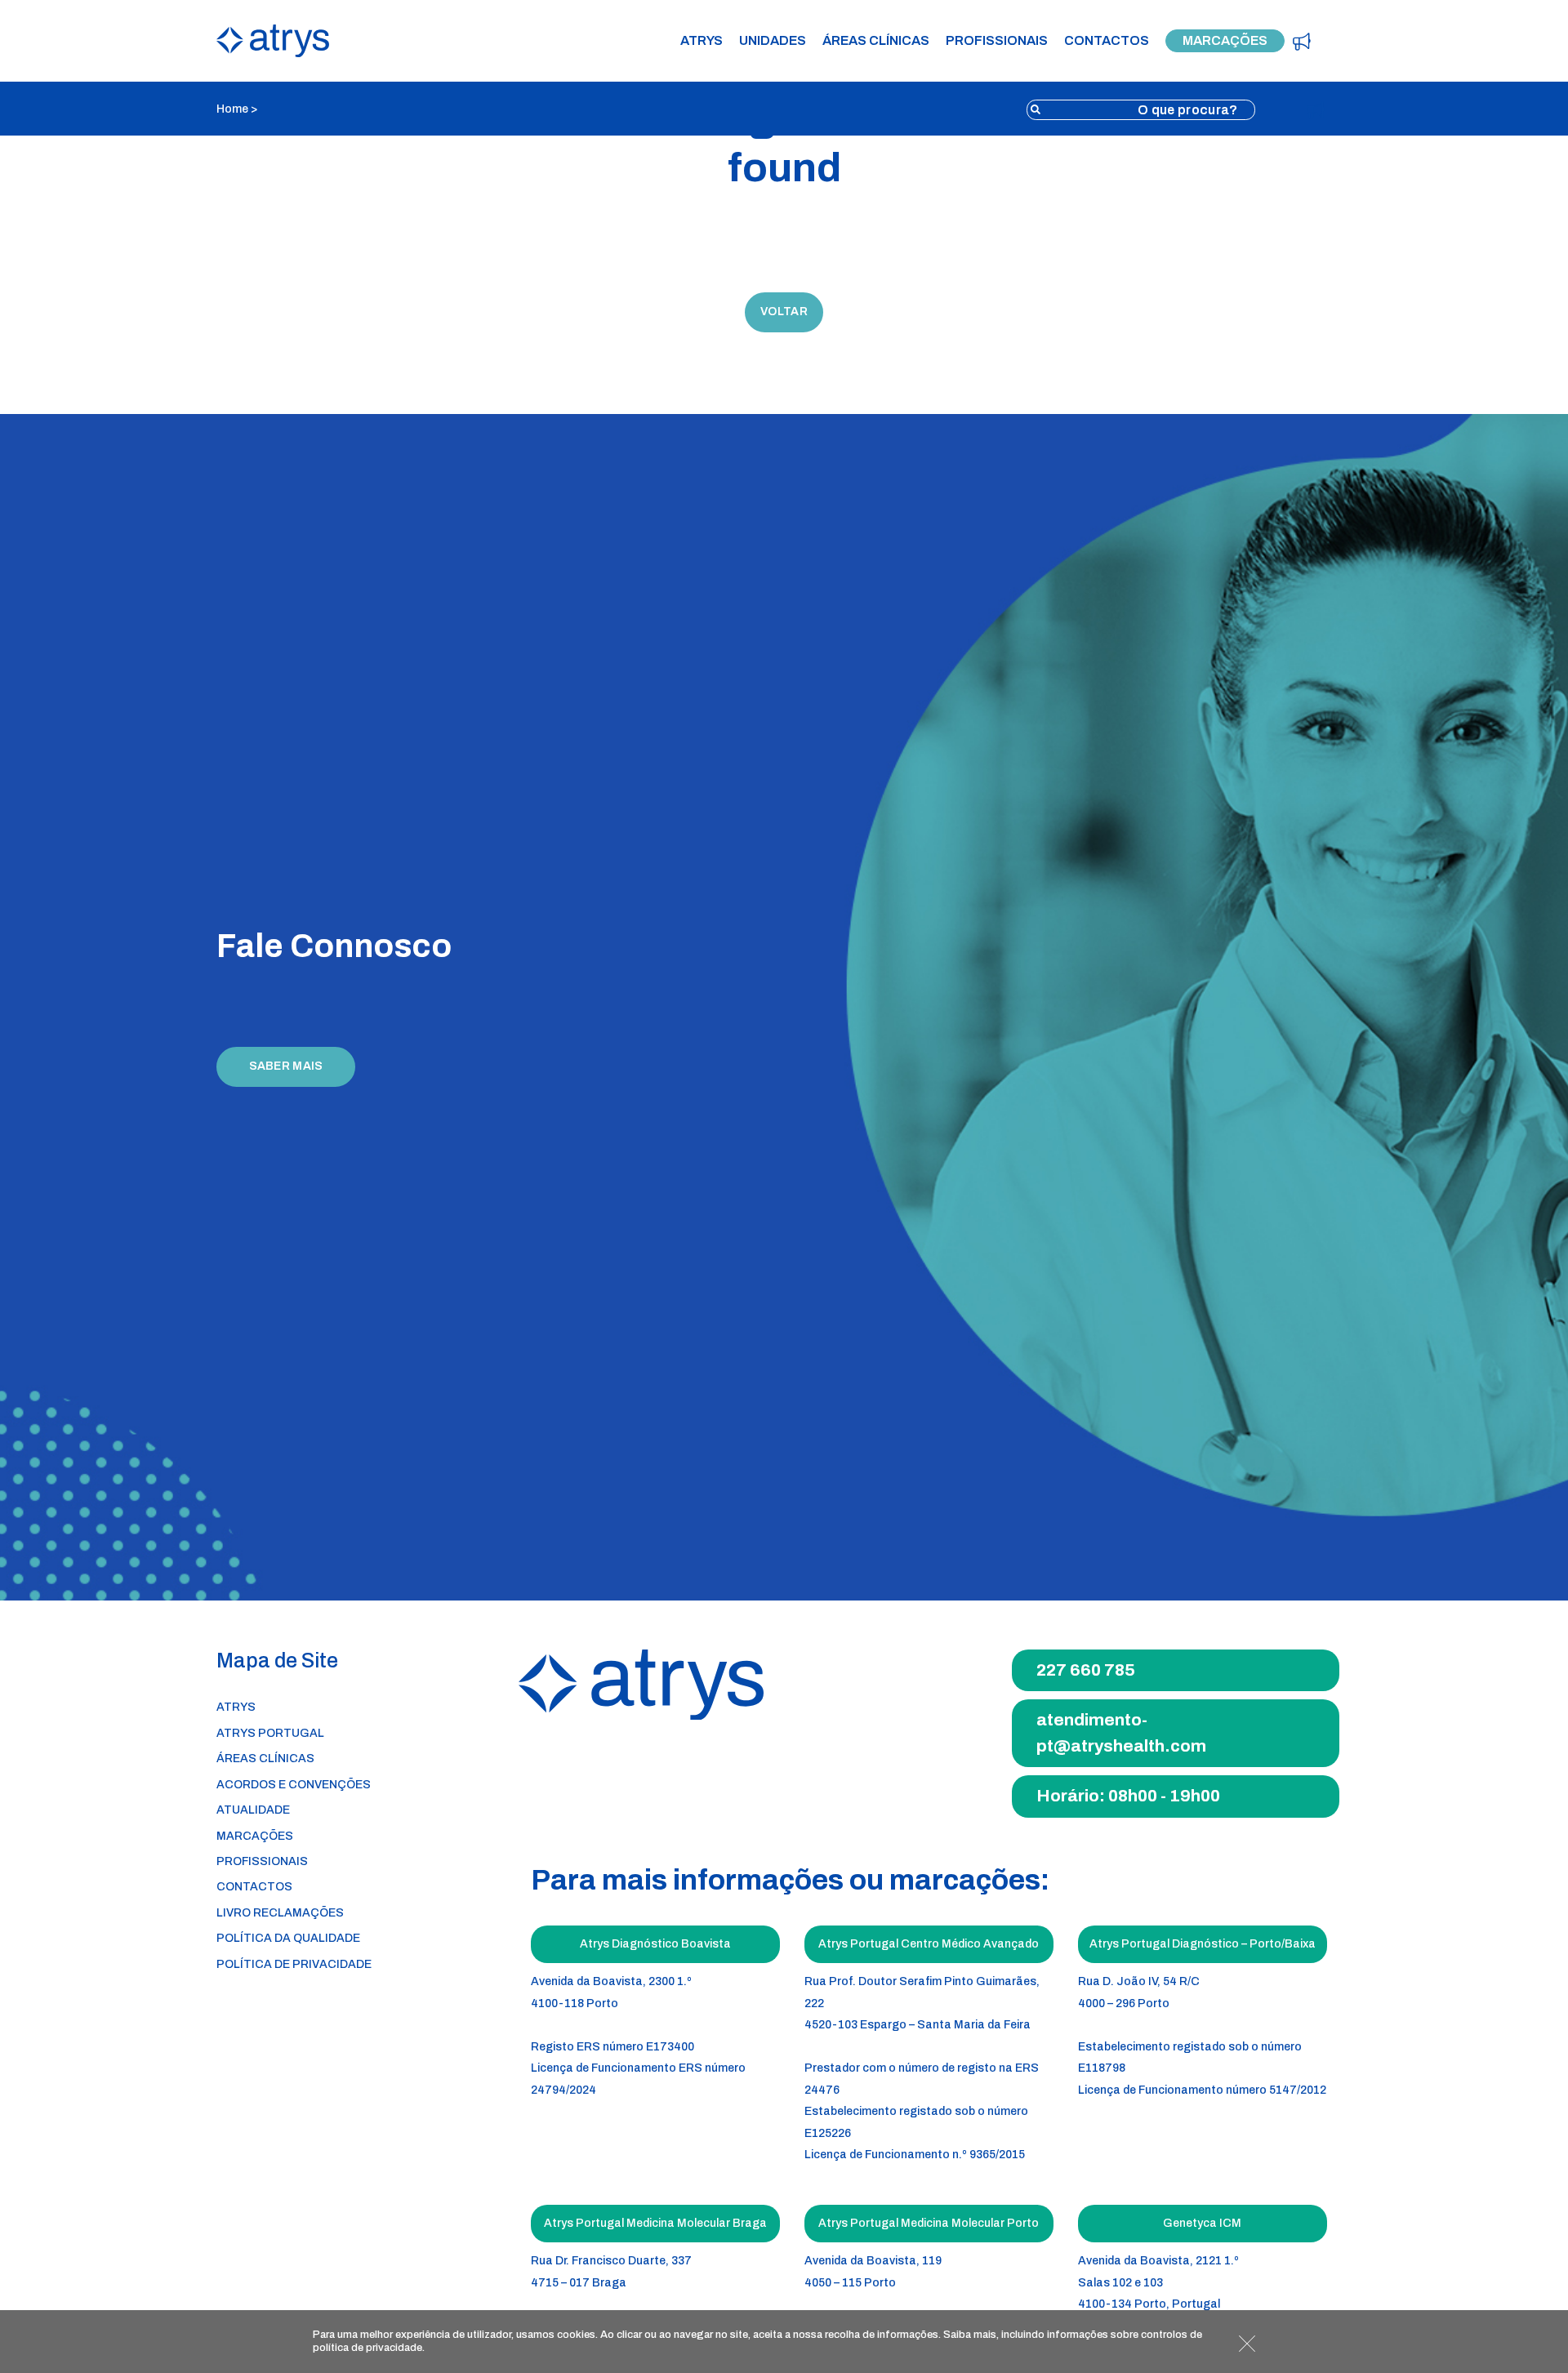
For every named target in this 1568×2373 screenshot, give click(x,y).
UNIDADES (773, 41)
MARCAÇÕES (1225, 40)
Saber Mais (286, 1066)
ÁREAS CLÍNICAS (876, 41)
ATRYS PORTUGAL (270, 1733)
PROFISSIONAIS (997, 41)
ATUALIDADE (253, 1810)
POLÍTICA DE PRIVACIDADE (294, 1964)
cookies (576, 2335)
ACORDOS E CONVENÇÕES (294, 1785)
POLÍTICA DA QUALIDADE (288, 1938)
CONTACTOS (1107, 41)
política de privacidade (367, 2348)
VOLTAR (784, 312)
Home (232, 109)
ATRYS (702, 41)
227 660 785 (1086, 1670)
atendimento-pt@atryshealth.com (1121, 1733)
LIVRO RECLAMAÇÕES (280, 1913)
